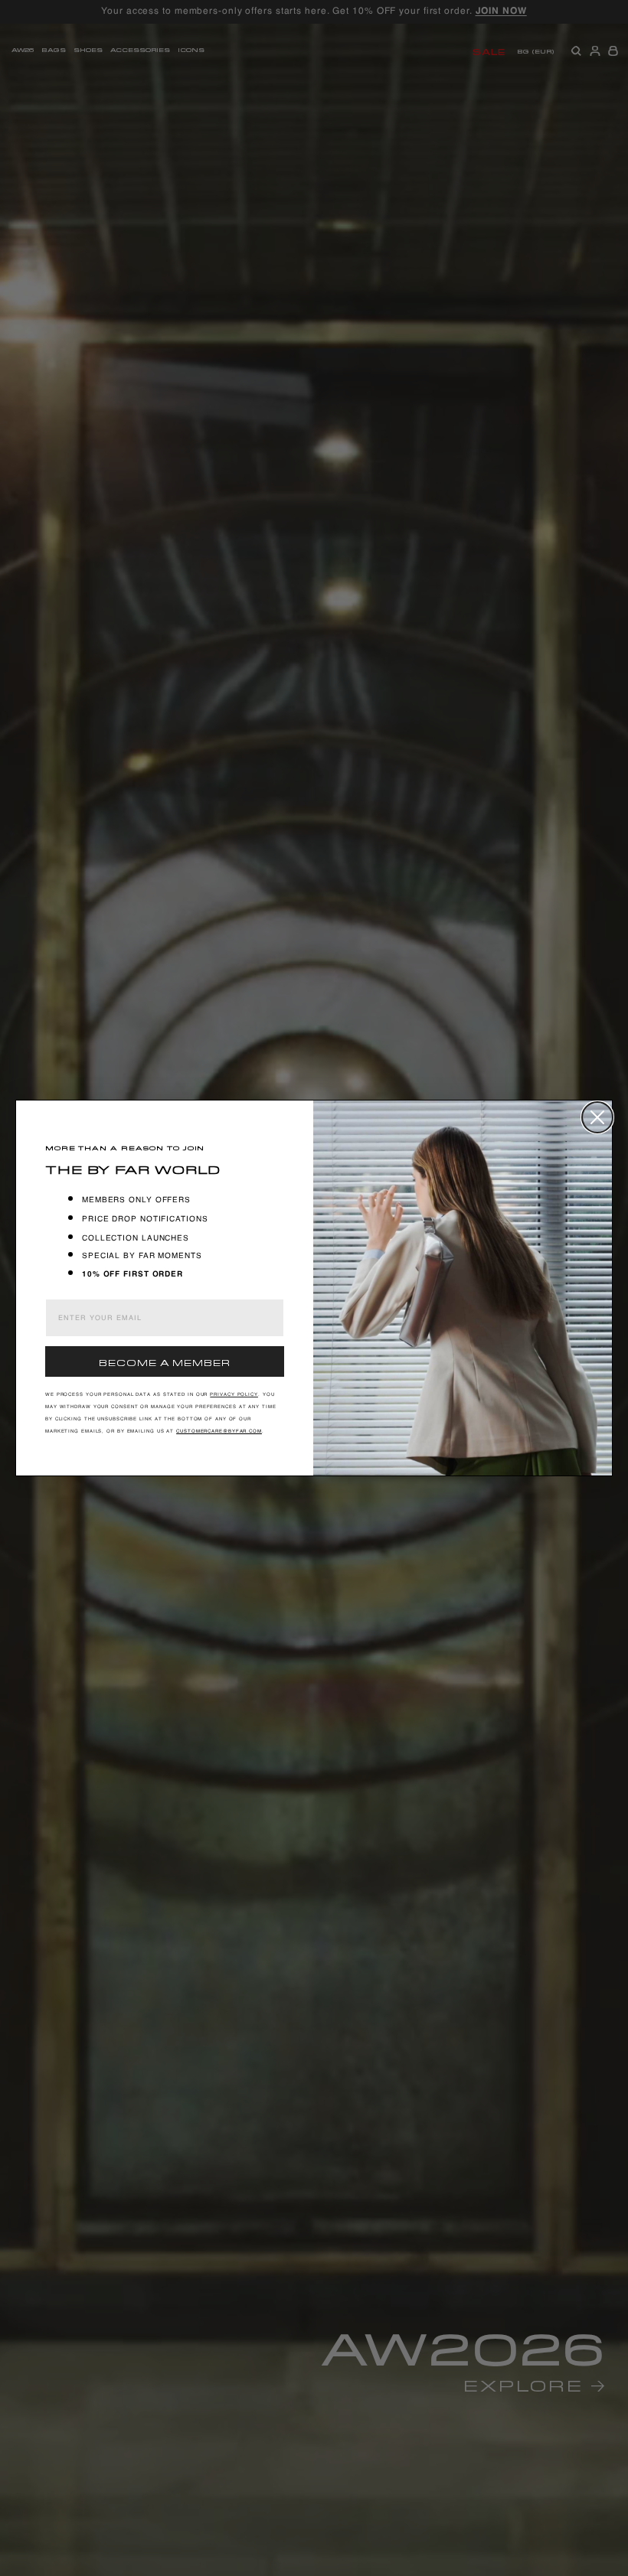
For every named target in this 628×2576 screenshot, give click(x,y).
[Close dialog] (597, 1117)
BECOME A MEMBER (165, 1361)
